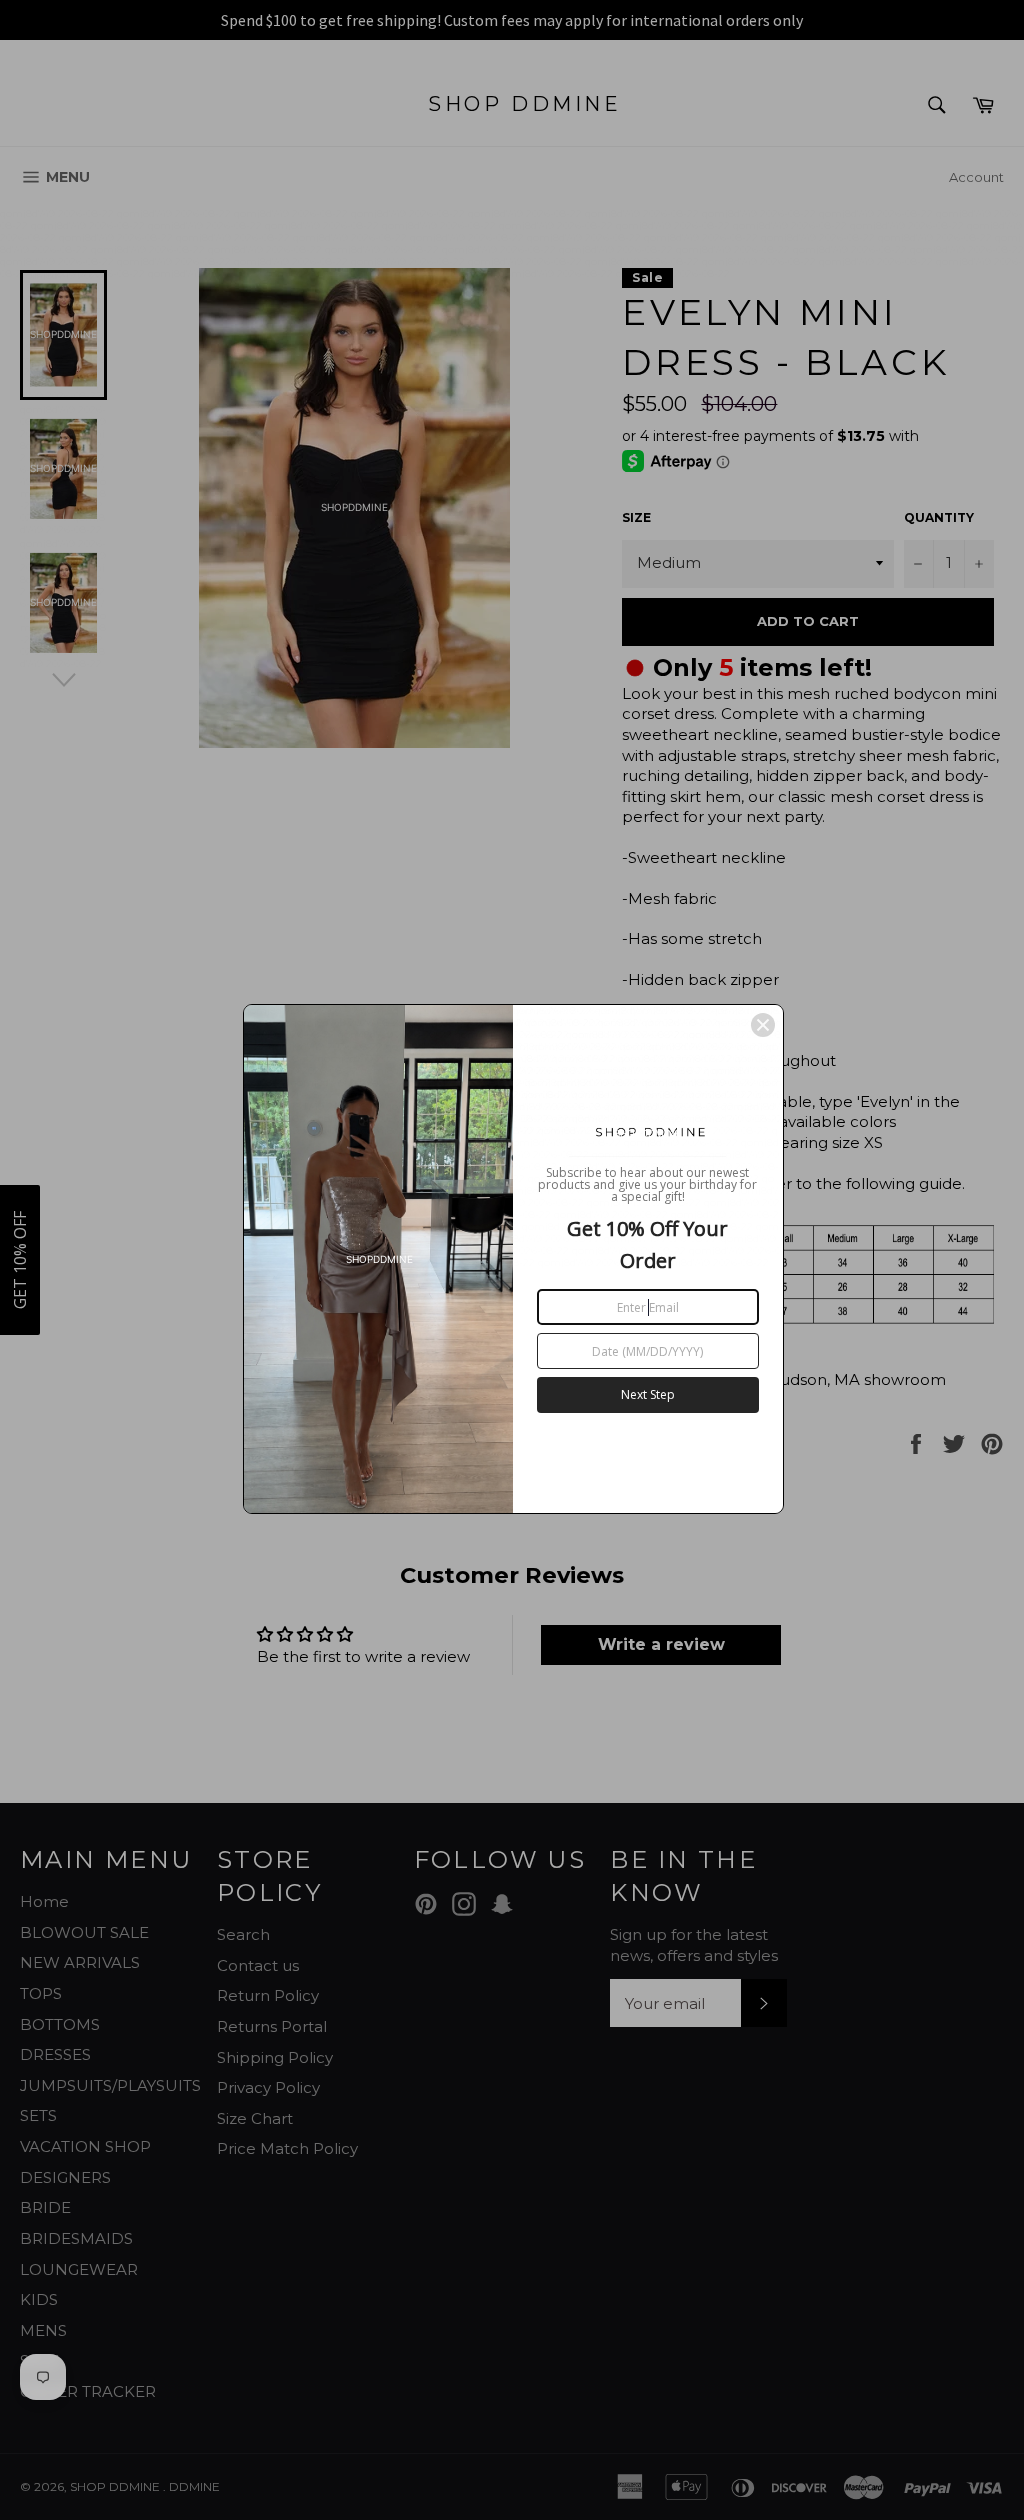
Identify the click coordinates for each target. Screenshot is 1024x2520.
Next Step (648, 1394)
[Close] (763, 1025)
